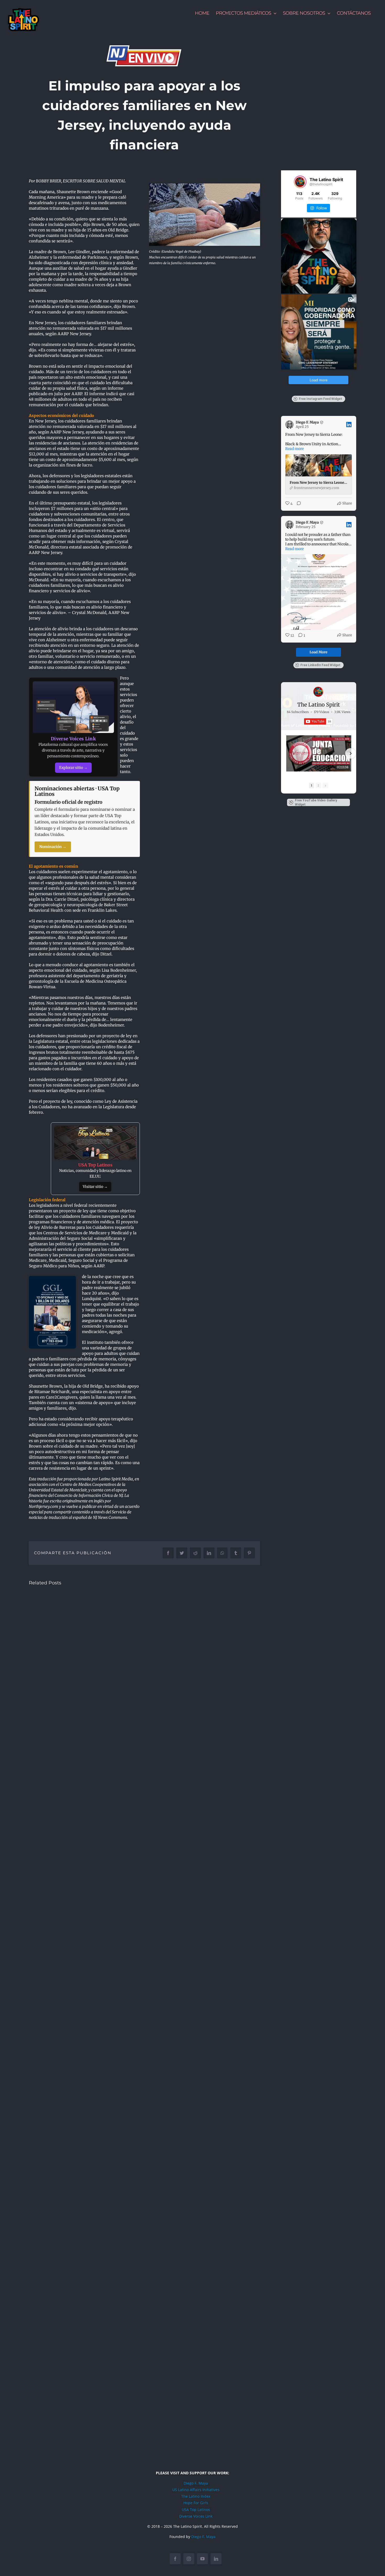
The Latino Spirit (319, 705)
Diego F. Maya (196, 2483)
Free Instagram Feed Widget (320, 399)
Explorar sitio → (73, 768)
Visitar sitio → (95, 1187)
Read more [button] (295, 449)
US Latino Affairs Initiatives (196, 2490)
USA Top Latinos (196, 2510)
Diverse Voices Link (196, 2516)
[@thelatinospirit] (300, 182)
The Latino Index (196, 2496)
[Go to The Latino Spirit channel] (318, 692)
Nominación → (53, 847)
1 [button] (312, 785)
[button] (287, 753)
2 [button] (318, 785)
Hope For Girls (196, 2503)
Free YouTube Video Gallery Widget (316, 802)
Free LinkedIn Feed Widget (320, 665)
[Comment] (297, 504)
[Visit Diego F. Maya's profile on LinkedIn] (290, 425)
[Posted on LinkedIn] (349, 425)
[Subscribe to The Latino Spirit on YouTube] (318, 721)
